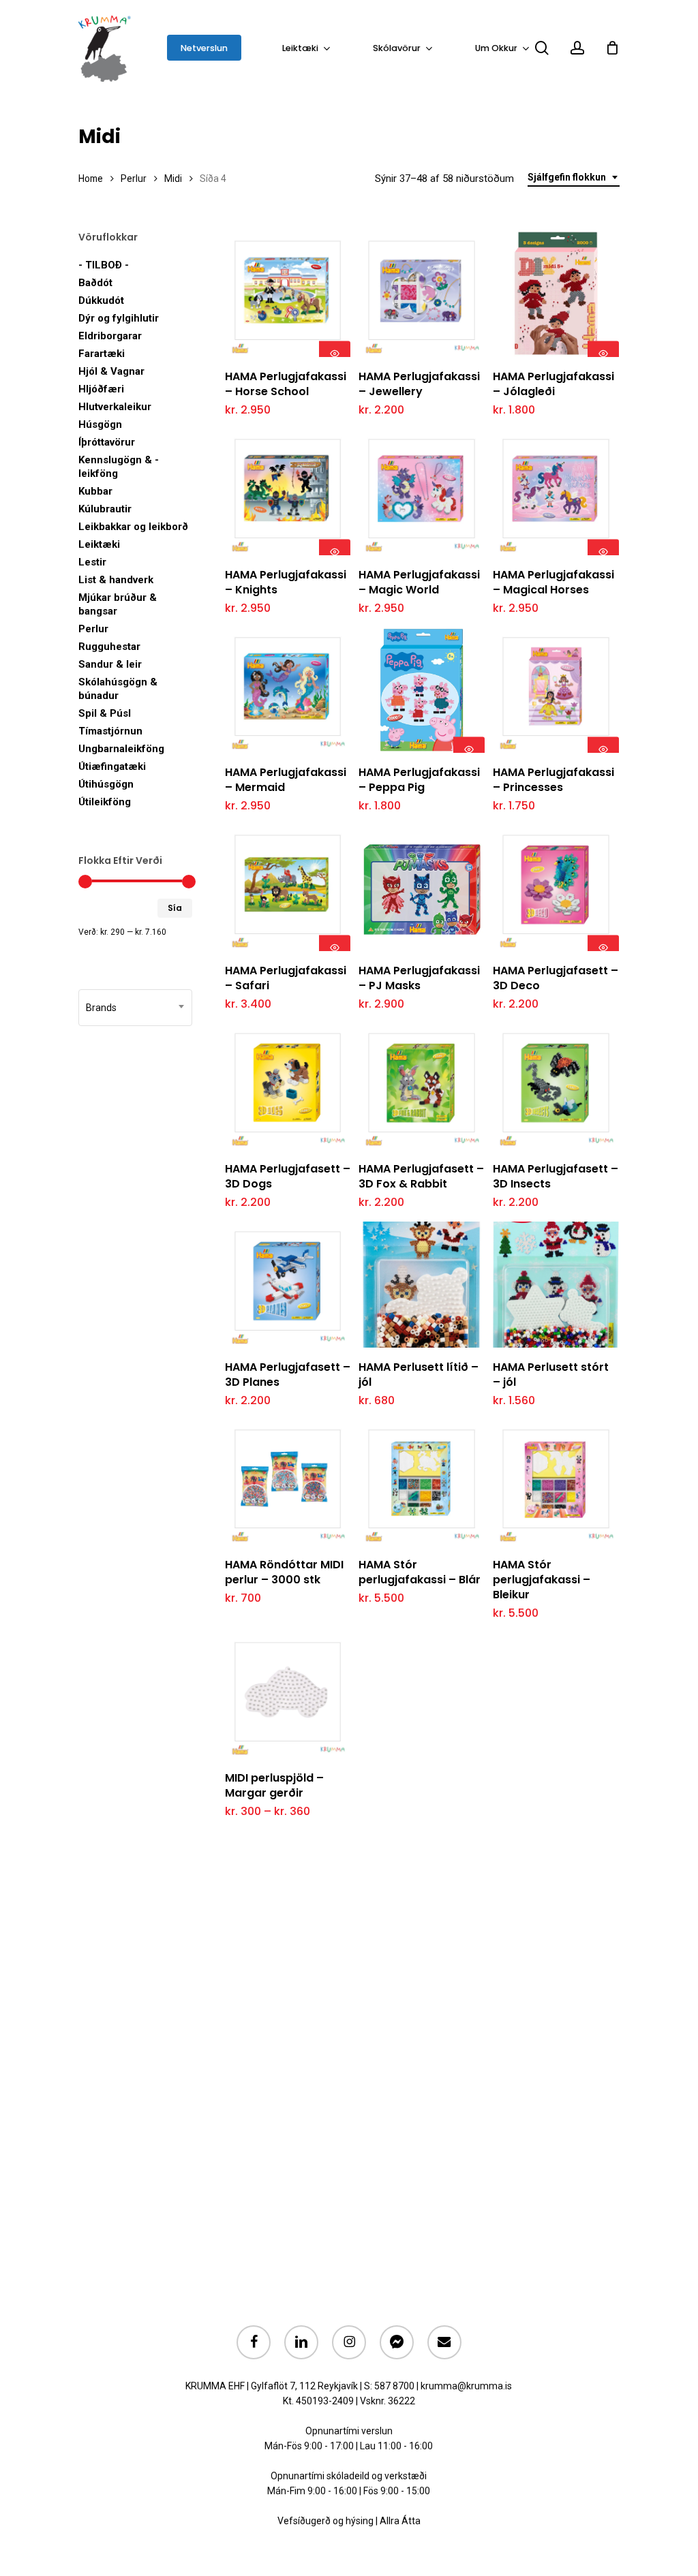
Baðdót (95, 283)
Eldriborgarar (110, 336)
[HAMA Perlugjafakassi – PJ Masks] (422, 888)
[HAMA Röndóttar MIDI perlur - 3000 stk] (288, 1483)
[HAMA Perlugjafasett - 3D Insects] (556, 1086)
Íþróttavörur (107, 442)
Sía (175, 908)
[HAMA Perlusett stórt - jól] (556, 1285)
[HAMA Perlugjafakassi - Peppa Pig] (422, 690)
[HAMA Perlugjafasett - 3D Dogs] (288, 1086)
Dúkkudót (101, 300)
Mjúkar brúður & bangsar (118, 604)
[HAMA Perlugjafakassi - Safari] (288, 888)
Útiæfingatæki (112, 766)
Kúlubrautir (105, 509)
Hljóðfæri (101, 389)
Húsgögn (100, 424)
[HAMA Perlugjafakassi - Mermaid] (288, 690)
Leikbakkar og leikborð (133, 527)
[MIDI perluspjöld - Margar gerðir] (288, 1695)
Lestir (92, 562)
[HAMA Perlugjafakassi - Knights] (288, 492)
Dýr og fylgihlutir (119, 318)
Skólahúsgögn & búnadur (118, 689)
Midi (173, 179)
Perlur (134, 179)
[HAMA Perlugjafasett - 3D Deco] (556, 888)
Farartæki (102, 354)
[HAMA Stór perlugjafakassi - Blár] (422, 1483)
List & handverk (116, 580)
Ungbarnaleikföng (121, 749)
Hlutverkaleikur (115, 407)
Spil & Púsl (105, 713)
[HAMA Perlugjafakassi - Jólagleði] (556, 294)
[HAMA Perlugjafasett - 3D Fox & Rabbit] (422, 1086)
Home (91, 179)
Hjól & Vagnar (111, 371)
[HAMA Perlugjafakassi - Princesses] (556, 690)
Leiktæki (99, 544)
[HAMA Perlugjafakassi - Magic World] (422, 492)
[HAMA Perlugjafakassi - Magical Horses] (556, 492)
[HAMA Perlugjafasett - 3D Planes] (288, 1285)
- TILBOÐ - (104, 265)
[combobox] (574, 177)
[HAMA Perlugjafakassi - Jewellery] (422, 294)
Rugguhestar (109, 647)
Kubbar (95, 491)
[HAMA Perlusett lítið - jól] (422, 1285)
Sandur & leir (110, 664)
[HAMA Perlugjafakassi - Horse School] (288, 294)
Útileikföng (105, 802)
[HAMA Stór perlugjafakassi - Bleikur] (556, 1483)
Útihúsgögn (106, 784)
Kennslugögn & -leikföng (119, 467)
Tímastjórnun (110, 731)
